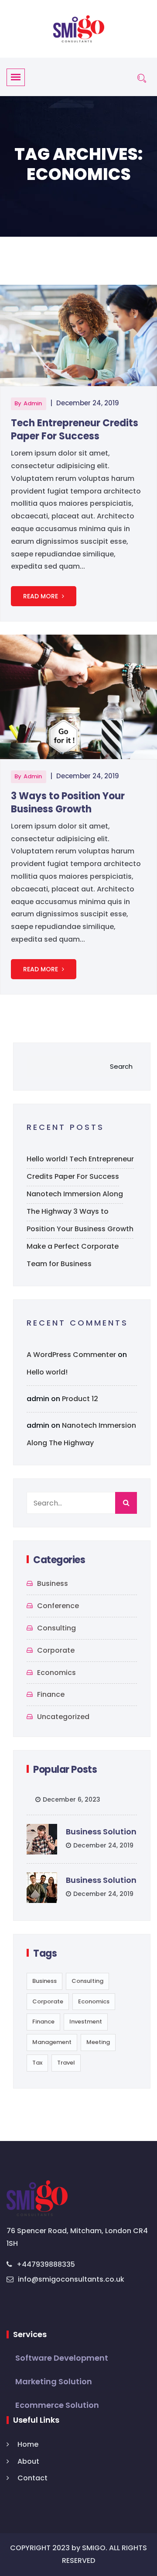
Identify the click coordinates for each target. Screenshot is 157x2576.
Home (28, 2444)
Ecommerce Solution (57, 2405)
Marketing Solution (54, 2381)
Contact (32, 2478)
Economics (56, 1673)
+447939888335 (46, 2264)
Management (52, 2042)
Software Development (62, 2358)
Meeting (98, 2042)
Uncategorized (63, 1717)
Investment (86, 2022)
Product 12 (80, 1399)
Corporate (56, 1650)
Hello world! (47, 1159)
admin (33, 403)
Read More (41, 596)
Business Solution (101, 1832)
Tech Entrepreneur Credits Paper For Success (75, 430)
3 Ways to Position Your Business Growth (68, 803)
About (28, 2461)
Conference (58, 1606)
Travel (66, 2063)
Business (53, 1583)
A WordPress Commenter (71, 1355)
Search (121, 1066)
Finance (51, 1694)
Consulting (56, 1628)
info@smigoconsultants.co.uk (71, 2279)
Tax (37, 2063)
